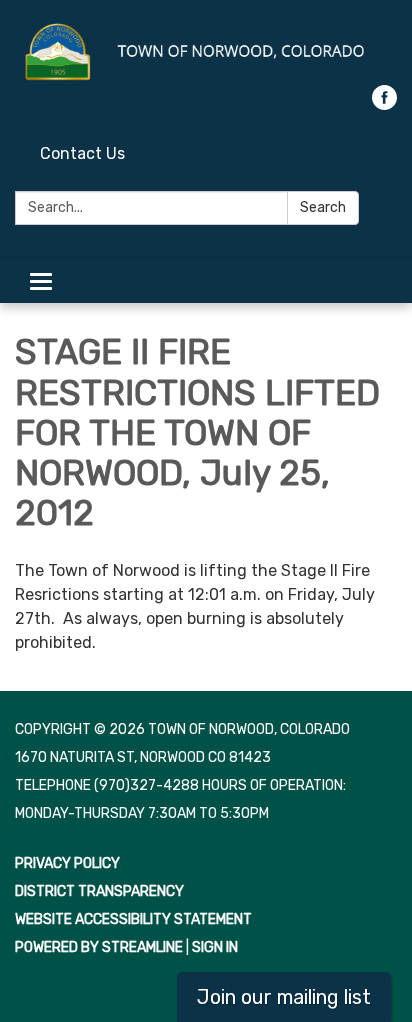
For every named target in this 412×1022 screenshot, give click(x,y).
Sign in (215, 947)
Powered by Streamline (99, 947)
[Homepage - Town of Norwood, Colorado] (206, 52)
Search (323, 207)
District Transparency (99, 891)
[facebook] (384, 104)
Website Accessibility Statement (133, 919)
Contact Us (82, 153)
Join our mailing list (284, 997)
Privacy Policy (67, 863)
